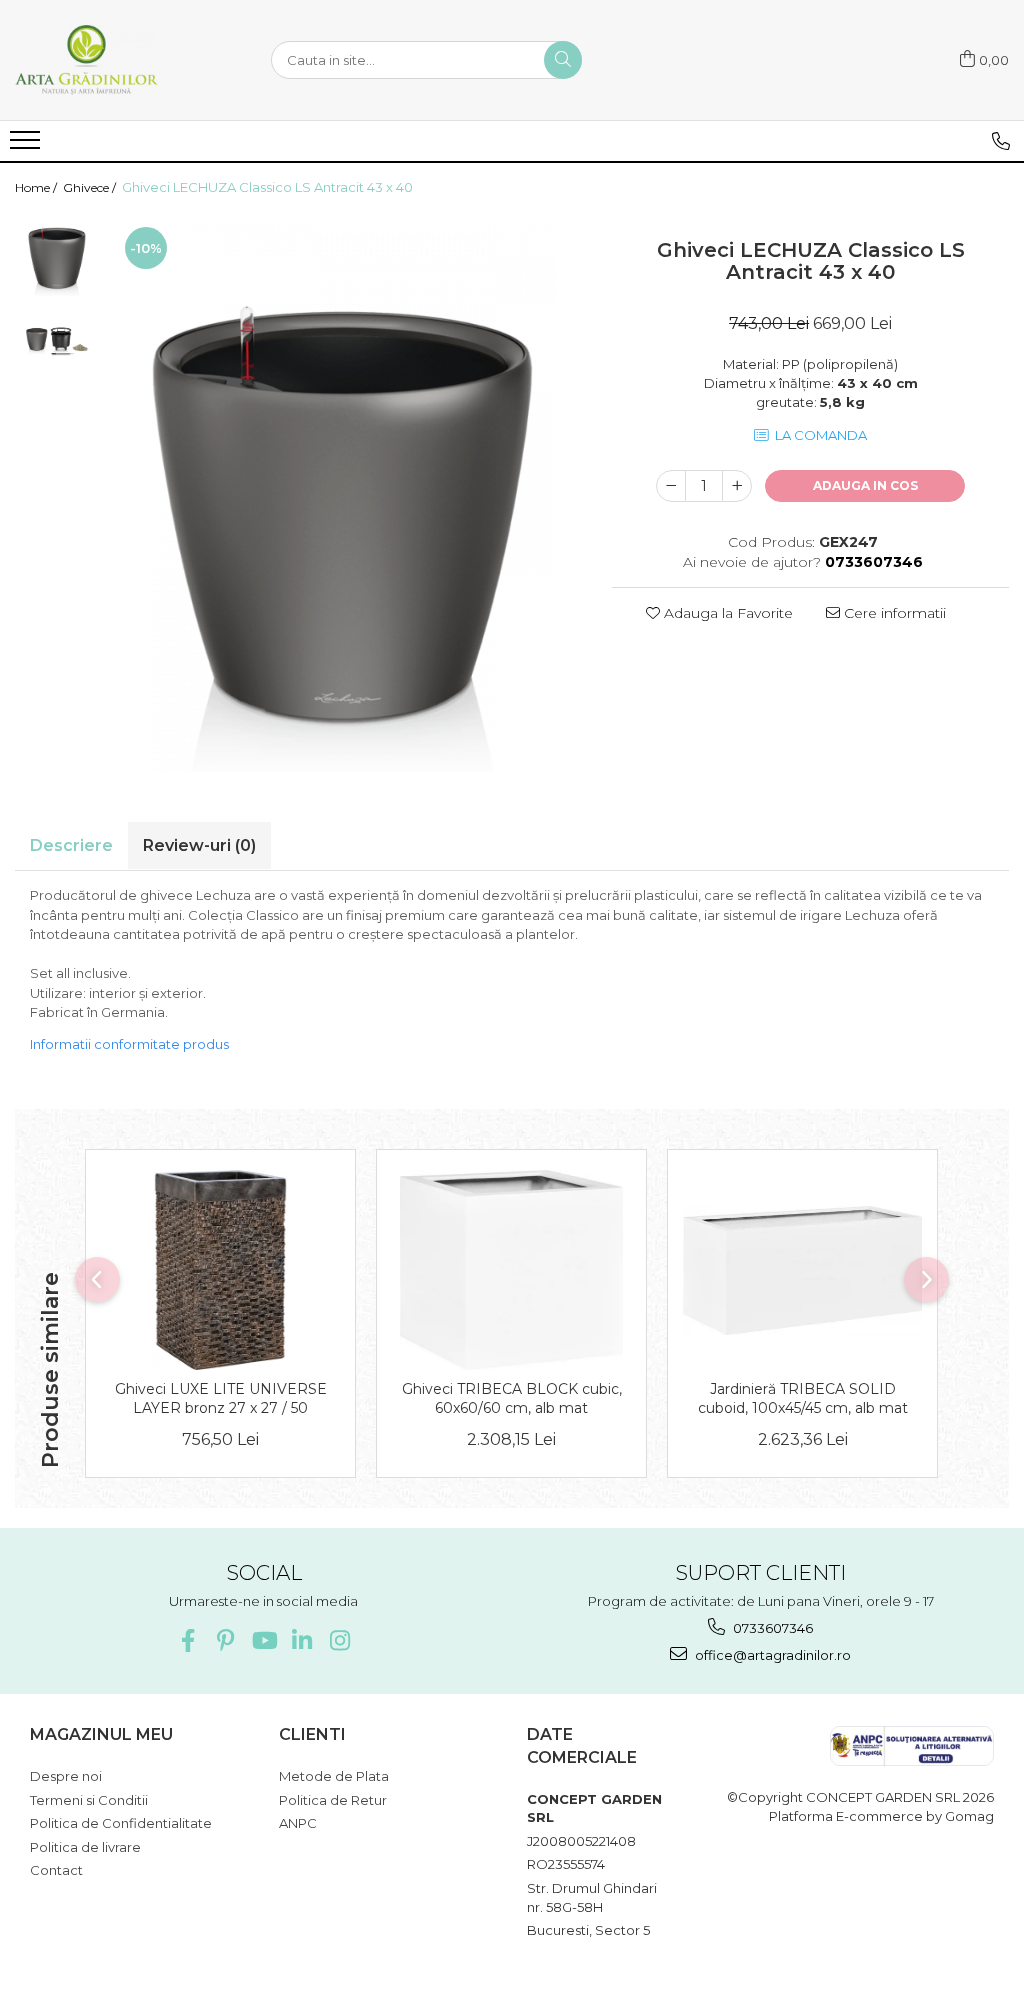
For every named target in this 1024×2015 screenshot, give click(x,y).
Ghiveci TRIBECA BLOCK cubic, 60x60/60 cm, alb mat (512, 1398)
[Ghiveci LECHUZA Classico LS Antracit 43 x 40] (346, 492)
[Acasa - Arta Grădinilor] (115, 60)
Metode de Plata (334, 1776)
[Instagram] (339, 1640)
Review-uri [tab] (199, 845)
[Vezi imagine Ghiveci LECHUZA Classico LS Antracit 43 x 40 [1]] (57, 339)
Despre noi (66, 1776)
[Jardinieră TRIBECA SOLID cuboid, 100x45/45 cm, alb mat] (802, 1270)
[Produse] (27, 146)
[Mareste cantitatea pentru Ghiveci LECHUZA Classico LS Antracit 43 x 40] (737, 486)
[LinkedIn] (301, 1640)
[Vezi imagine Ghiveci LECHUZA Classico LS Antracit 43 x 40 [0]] (57, 254)
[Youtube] (263, 1640)
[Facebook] (187, 1640)
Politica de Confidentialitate (121, 1823)
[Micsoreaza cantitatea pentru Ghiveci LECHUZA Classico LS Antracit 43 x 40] (671, 486)
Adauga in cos (865, 485)
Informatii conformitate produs (129, 1044)
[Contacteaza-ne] (1001, 141)
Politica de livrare (85, 1847)
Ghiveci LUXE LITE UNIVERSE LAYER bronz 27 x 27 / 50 (221, 1398)
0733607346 (771, 1628)
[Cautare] (563, 60)
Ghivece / (91, 187)
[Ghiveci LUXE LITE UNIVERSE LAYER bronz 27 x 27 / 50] (220, 1270)
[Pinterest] (225, 1640)
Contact (56, 1870)
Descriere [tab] (71, 845)
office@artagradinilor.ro (771, 1655)
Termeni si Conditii (89, 1800)
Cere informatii (893, 613)
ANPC (298, 1823)
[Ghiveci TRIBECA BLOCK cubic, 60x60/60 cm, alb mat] (511, 1270)
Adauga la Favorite (726, 613)
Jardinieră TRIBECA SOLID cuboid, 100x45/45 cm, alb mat (803, 1398)
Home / (37, 187)
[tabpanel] (346, 492)
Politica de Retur (333, 1800)
